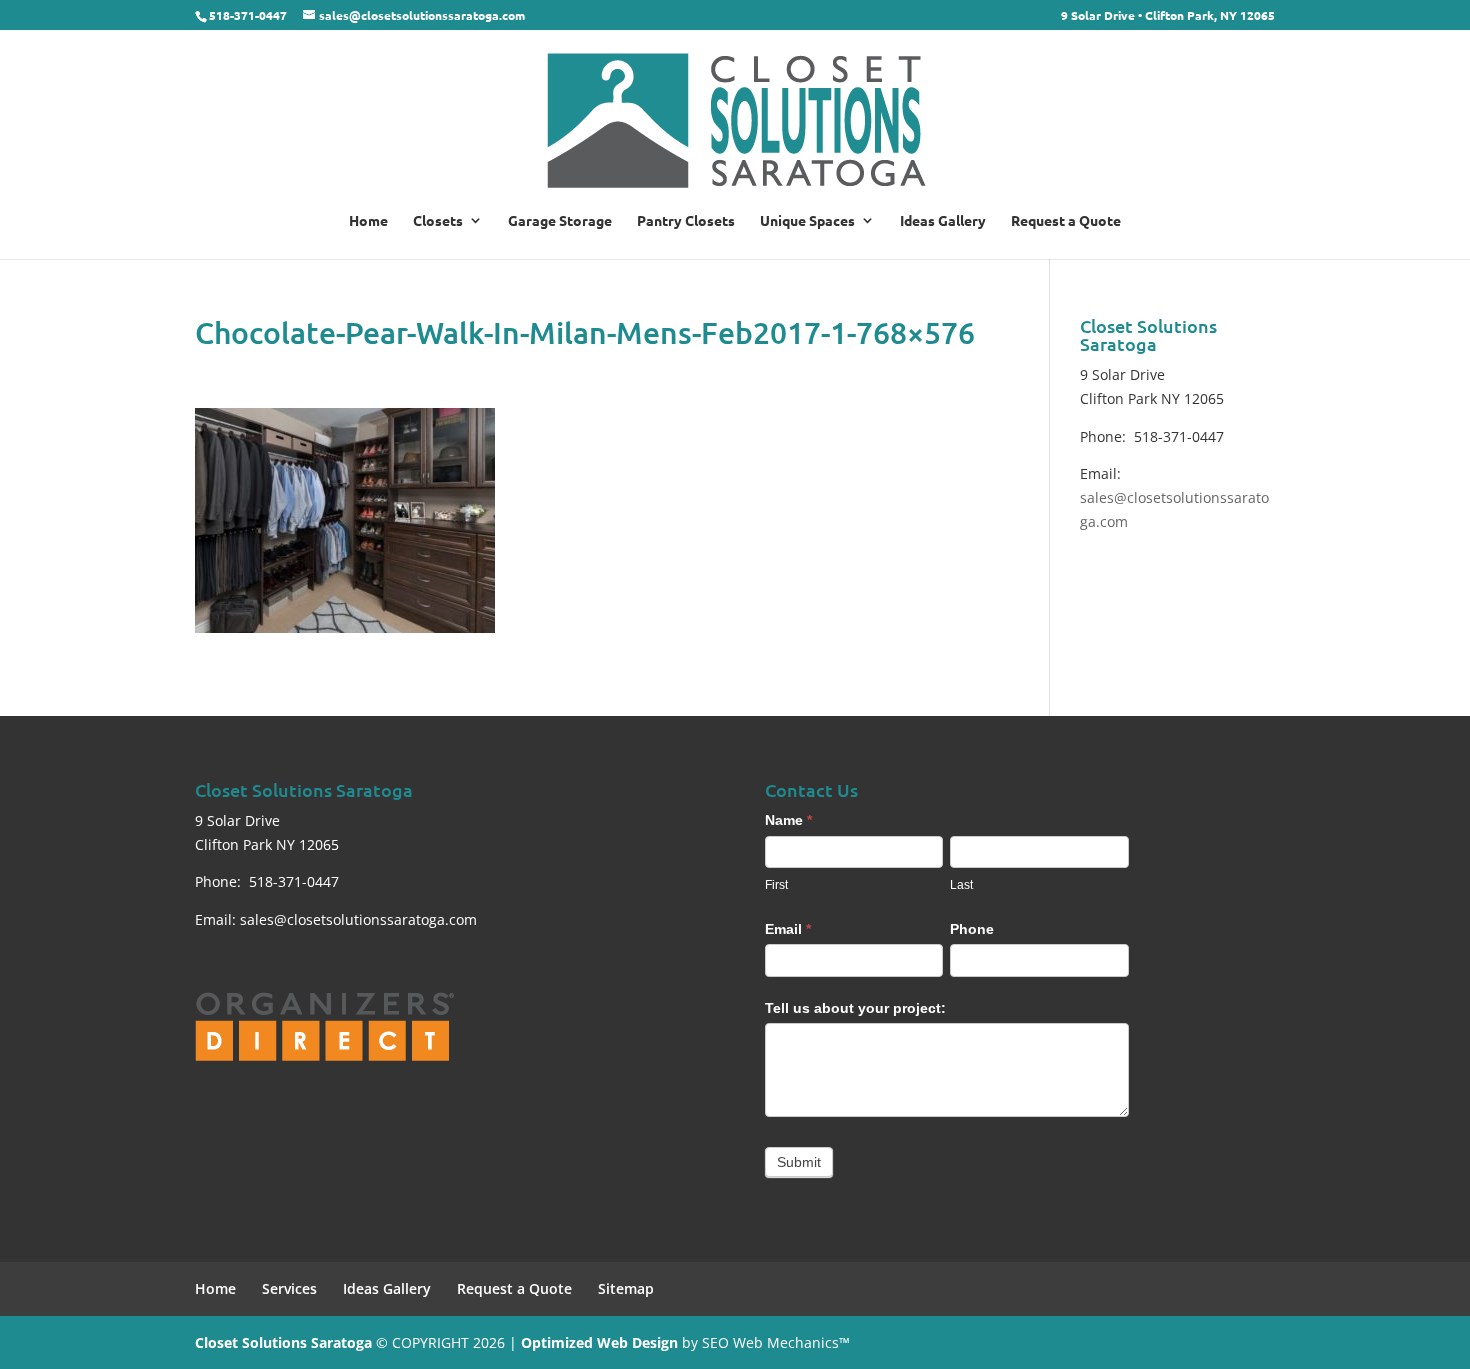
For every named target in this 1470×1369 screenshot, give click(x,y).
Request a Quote (1066, 221)
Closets (438, 221)
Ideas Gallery (943, 221)
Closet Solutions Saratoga (283, 1342)
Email (788, 929)
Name (788, 820)
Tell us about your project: (855, 1008)
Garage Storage (560, 221)
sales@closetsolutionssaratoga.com (358, 919)
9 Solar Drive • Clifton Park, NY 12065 (1168, 16)
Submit (799, 1162)
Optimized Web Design (599, 1342)
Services (289, 1288)
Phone (972, 929)
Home (368, 221)
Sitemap (626, 1288)
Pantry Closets (686, 221)
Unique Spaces (807, 221)
